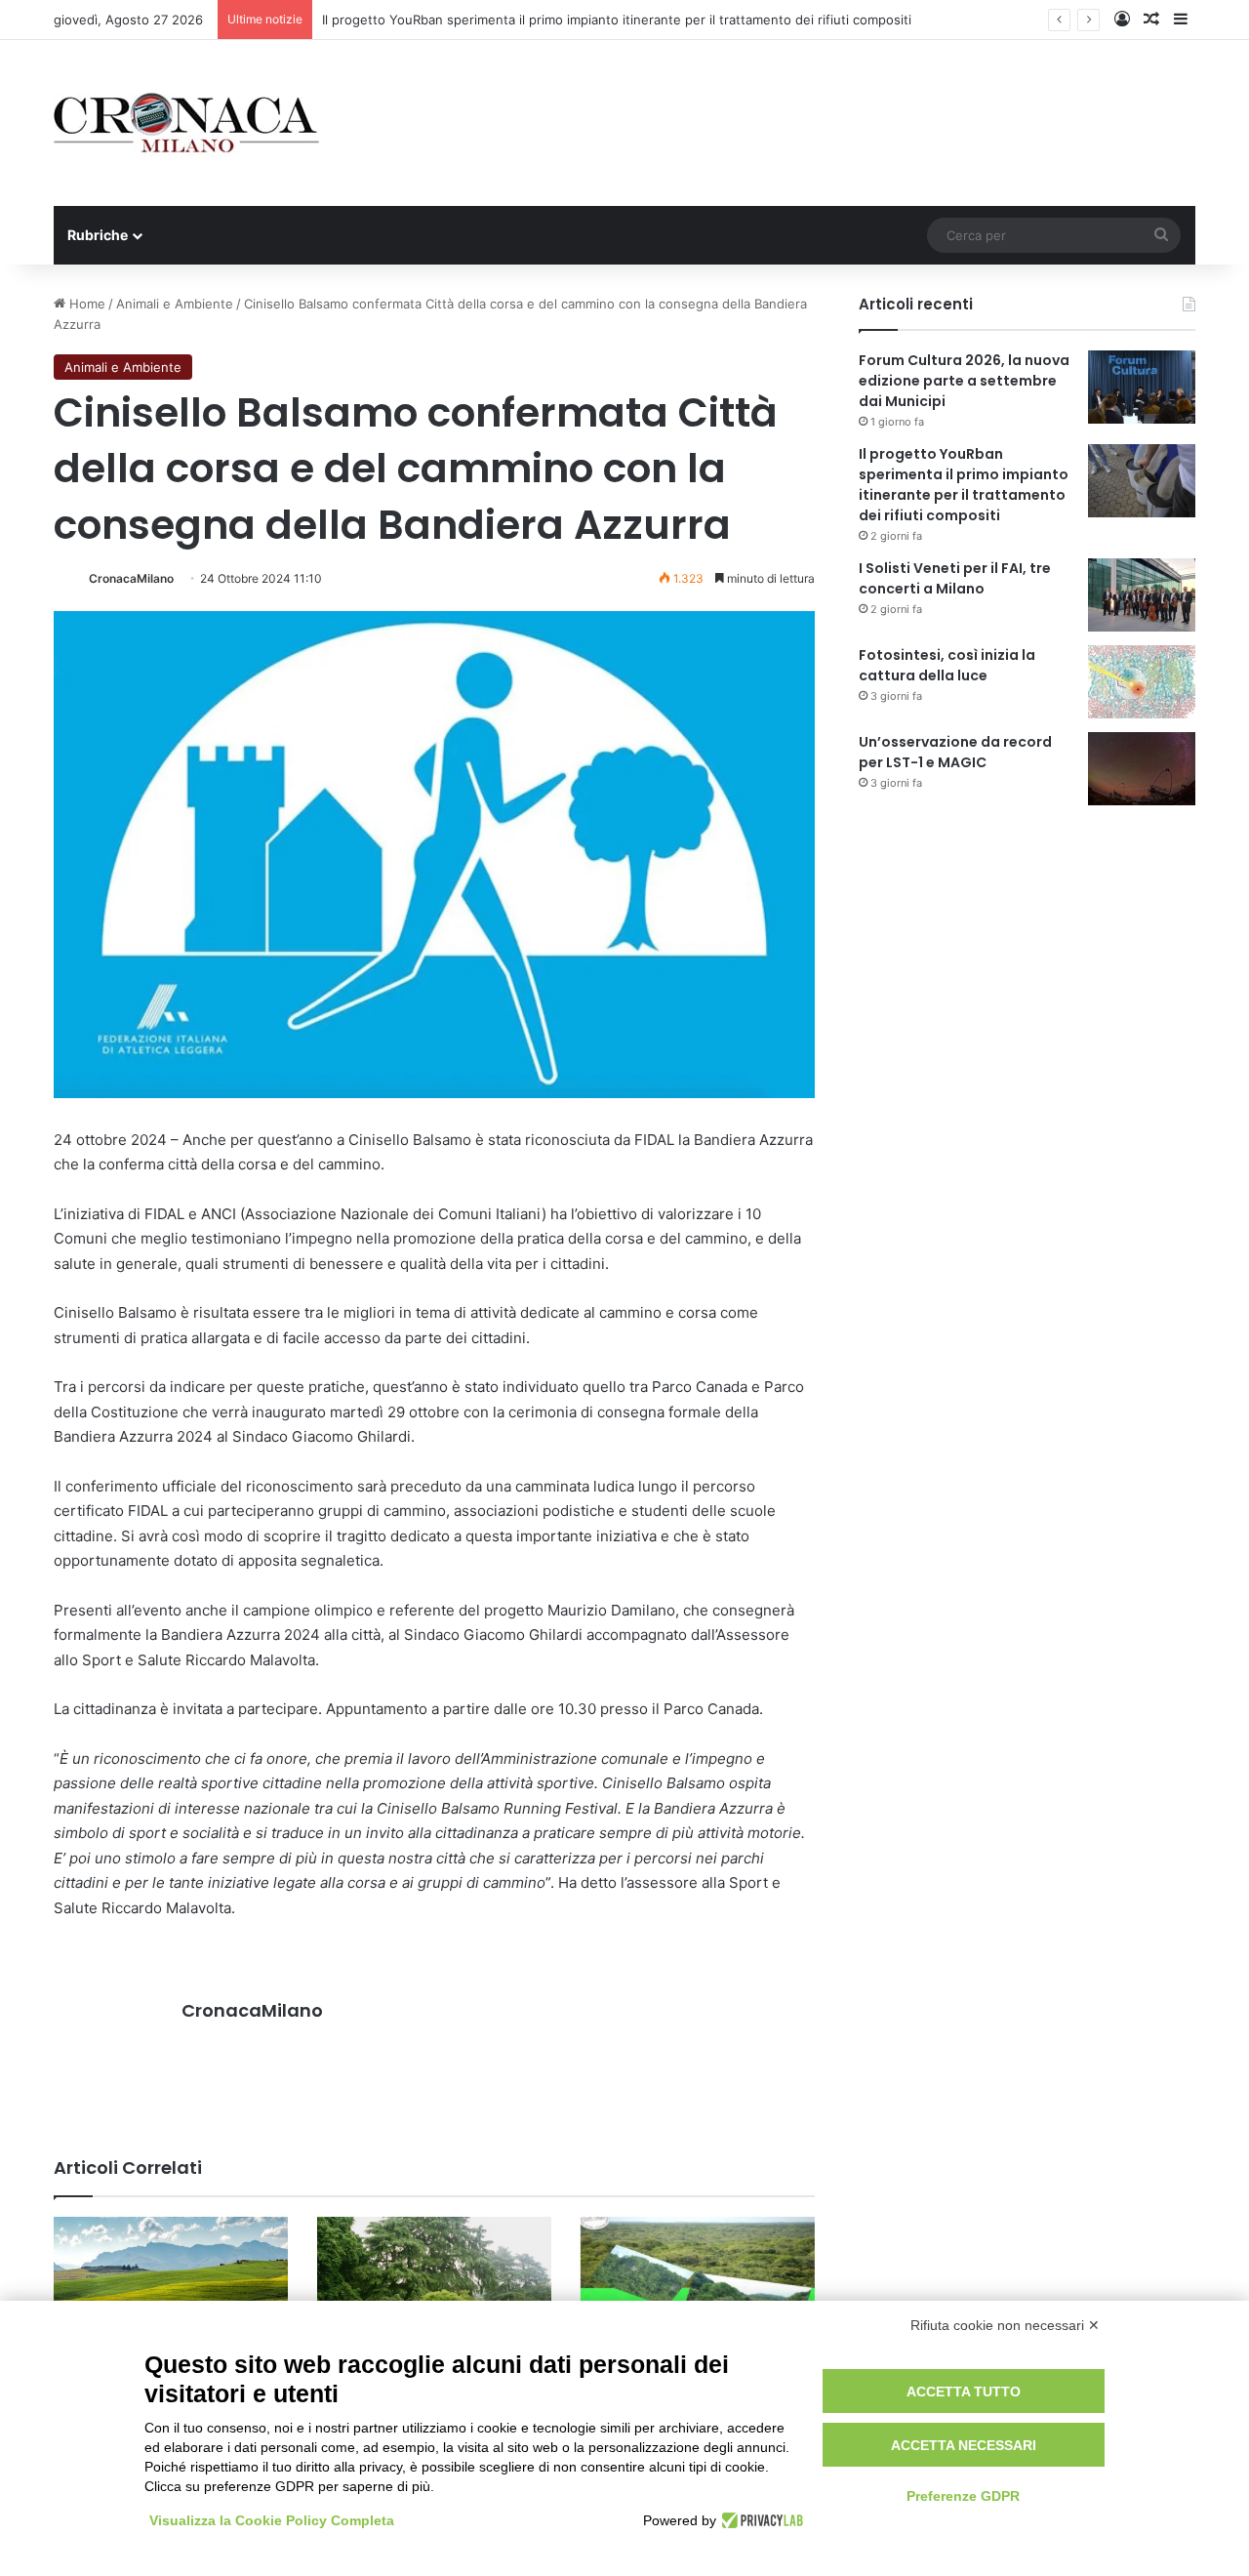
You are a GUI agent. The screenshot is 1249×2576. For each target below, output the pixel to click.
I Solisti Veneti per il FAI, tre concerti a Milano (955, 578)
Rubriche (98, 235)
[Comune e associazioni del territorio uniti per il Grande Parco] (434, 2283)
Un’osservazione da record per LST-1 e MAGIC (955, 752)
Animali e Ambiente (175, 304)
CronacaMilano (131, 578)
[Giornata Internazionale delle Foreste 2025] (698, 2283)
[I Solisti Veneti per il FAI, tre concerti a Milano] (1142, 595)
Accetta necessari (964, 2445)
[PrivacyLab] (760, 2520)
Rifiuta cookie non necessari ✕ (1005, 2325)
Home (85, 304)
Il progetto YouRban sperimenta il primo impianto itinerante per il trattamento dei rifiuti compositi (617, 20)
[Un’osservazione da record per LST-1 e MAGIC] (1142, 769)
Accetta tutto (964, 2392)
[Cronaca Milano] (186, 123)
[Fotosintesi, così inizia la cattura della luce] (1142, 682)
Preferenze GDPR (963, 2496)
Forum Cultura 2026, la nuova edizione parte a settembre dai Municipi (964, 381)
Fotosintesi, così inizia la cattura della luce (947, 665)
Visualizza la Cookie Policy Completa (272, 2520)
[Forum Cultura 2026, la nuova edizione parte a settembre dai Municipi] (1142, 387)
